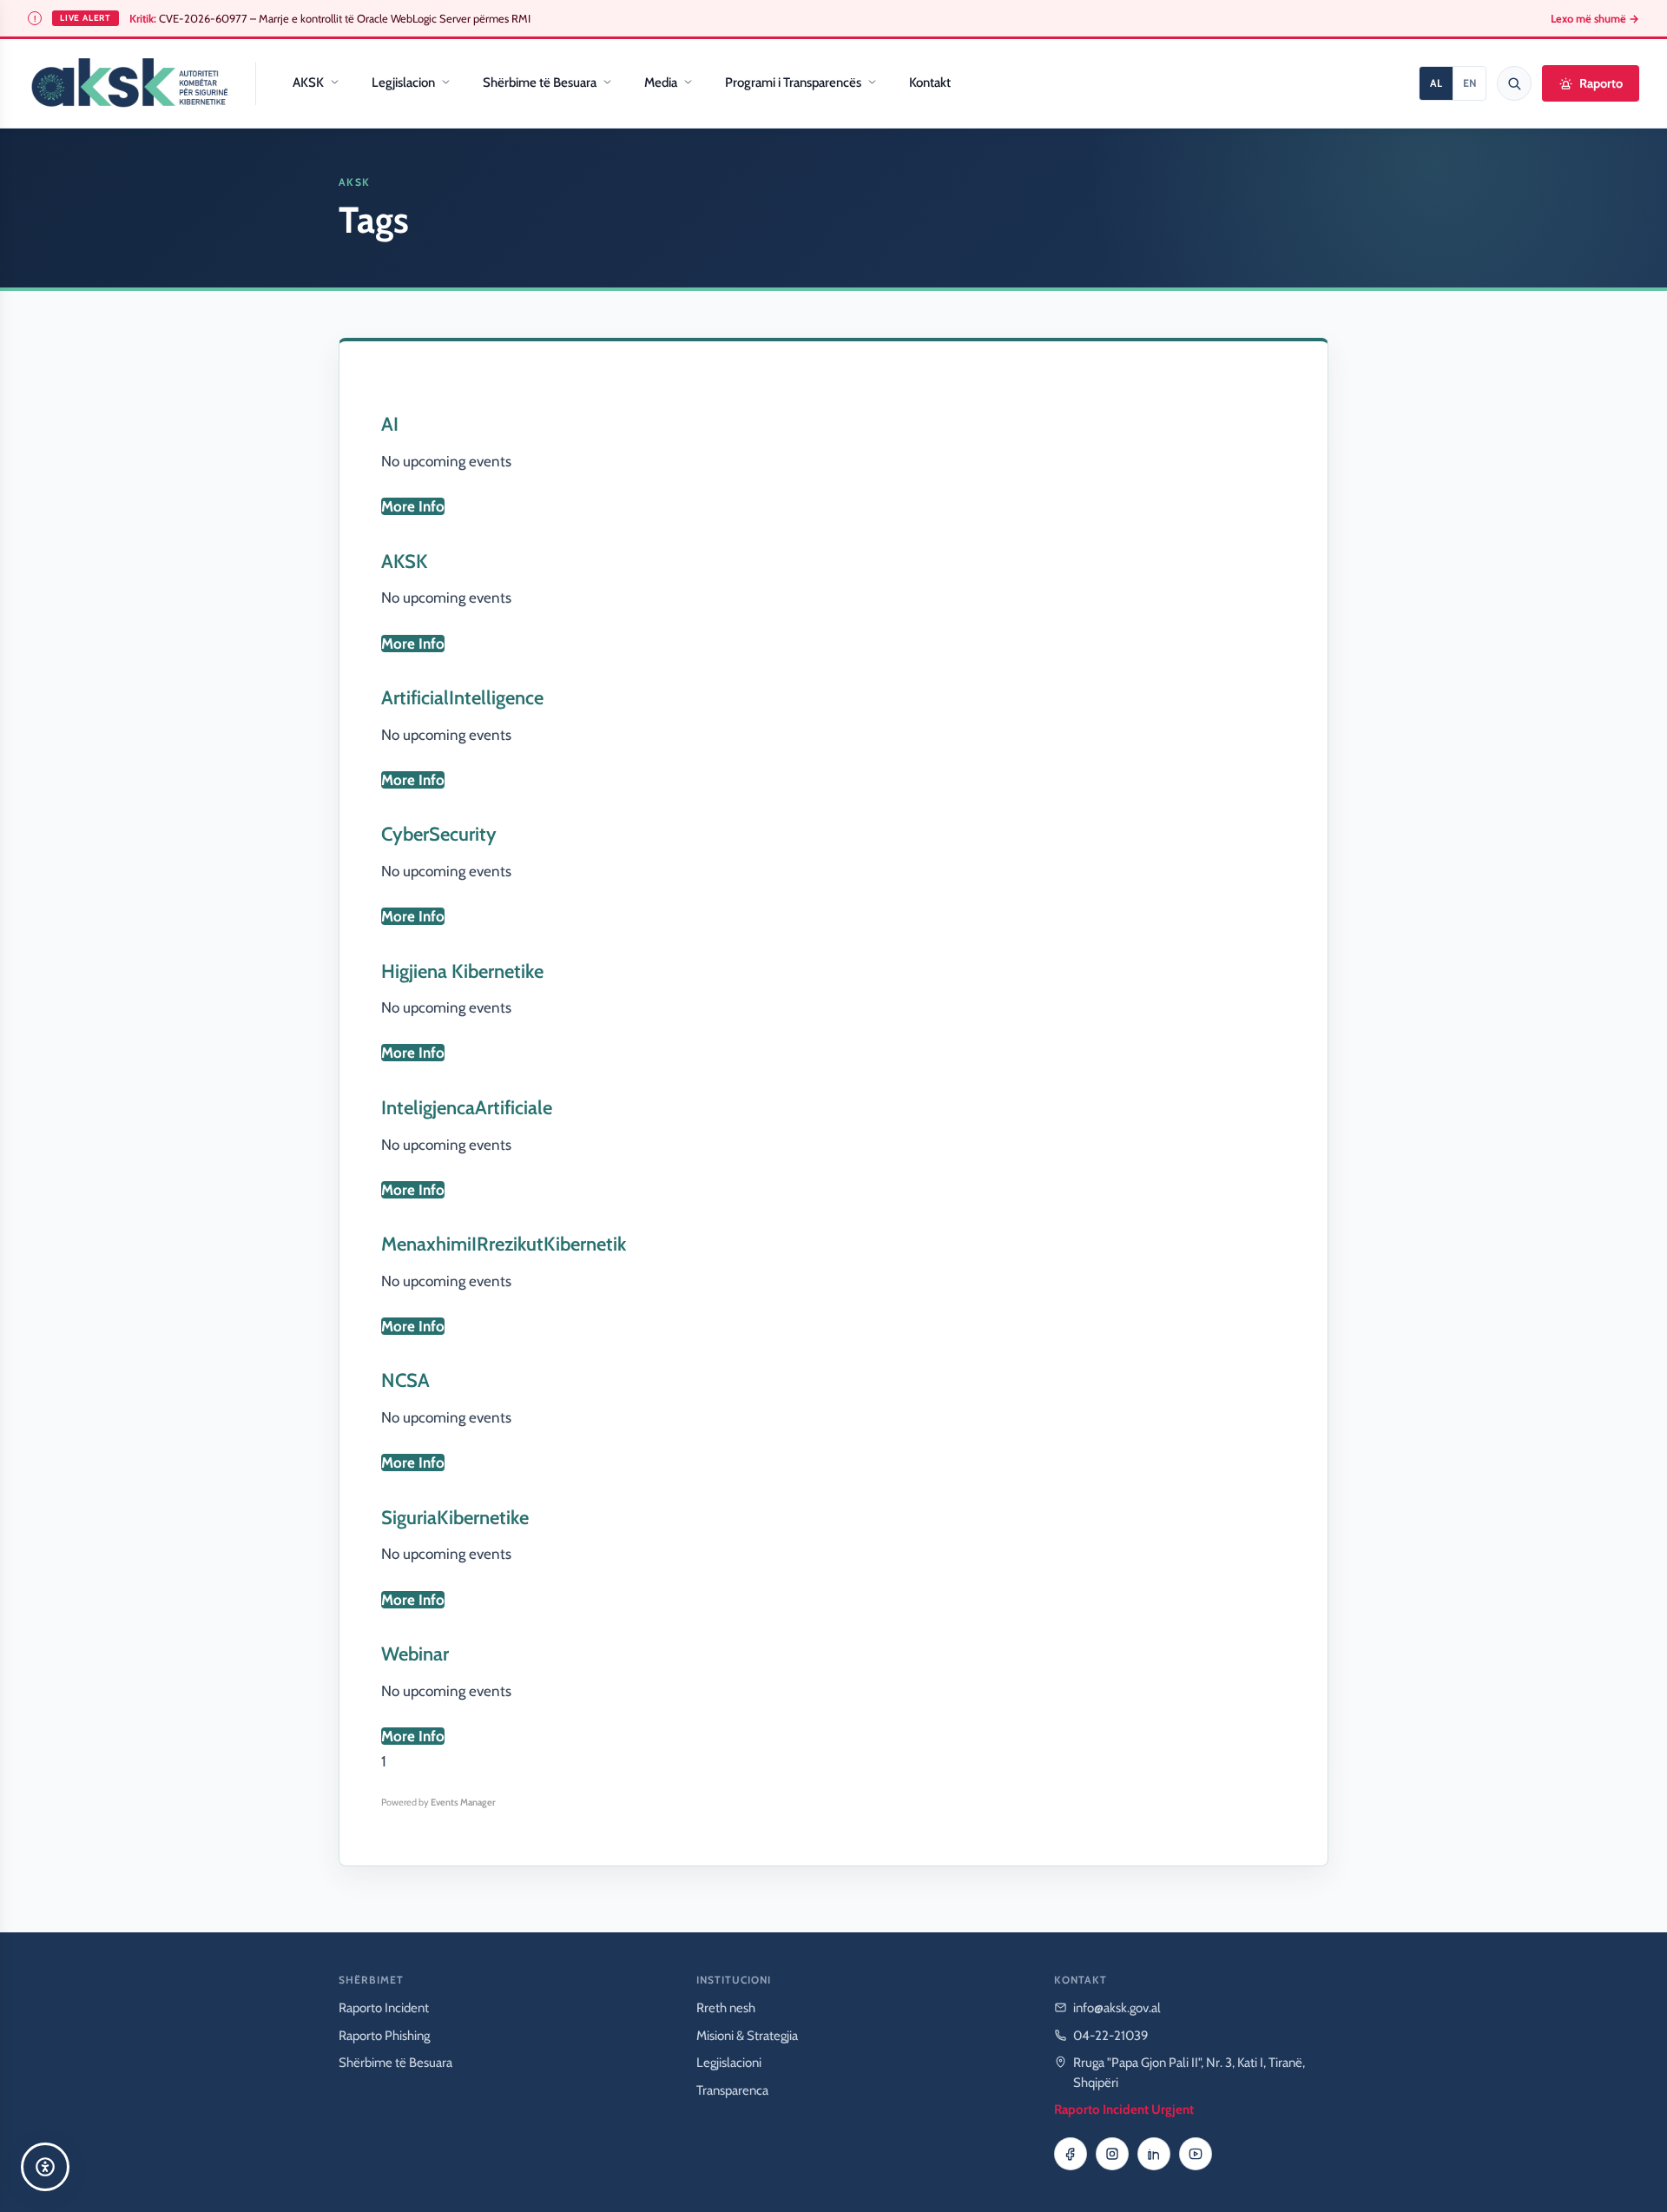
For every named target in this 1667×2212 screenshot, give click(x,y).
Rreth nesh (726, 2008)
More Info (413, 506)
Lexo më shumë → (1595, 19)
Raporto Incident (384, 2008)
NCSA (405, 1380)
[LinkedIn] (1154, 2154)
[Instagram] (1112, 2154)
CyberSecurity (439, 834)
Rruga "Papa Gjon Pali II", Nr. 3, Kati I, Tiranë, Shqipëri (1189, 2073)
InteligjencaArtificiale (467, 1108)
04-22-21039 (1111, 2036)
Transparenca (732, 2090)
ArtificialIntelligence (462, 698)
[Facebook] (1071, 2154)
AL (1436, 83)
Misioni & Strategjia (747, 2036)
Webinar (415, 1654)
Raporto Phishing (384, 2036)
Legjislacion (403, 83)
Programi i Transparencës (793, 83)
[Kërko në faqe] (1514, 83)
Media (661, 83)
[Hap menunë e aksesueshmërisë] (45, 2167)
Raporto (1601, 83)
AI (390, 424)
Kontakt (930, 83)
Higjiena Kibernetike (462, 971)
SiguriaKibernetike (455, 1518)
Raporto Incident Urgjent (1124, 2110)
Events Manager (463, 1802)
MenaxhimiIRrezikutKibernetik (504, 1244)
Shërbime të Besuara (540, 83)
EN (1469, 83)
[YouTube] (1196, 2154)
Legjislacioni (729, 2063)
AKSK (308, 83)
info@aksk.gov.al (1117, 2008)
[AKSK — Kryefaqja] (129, 83)
